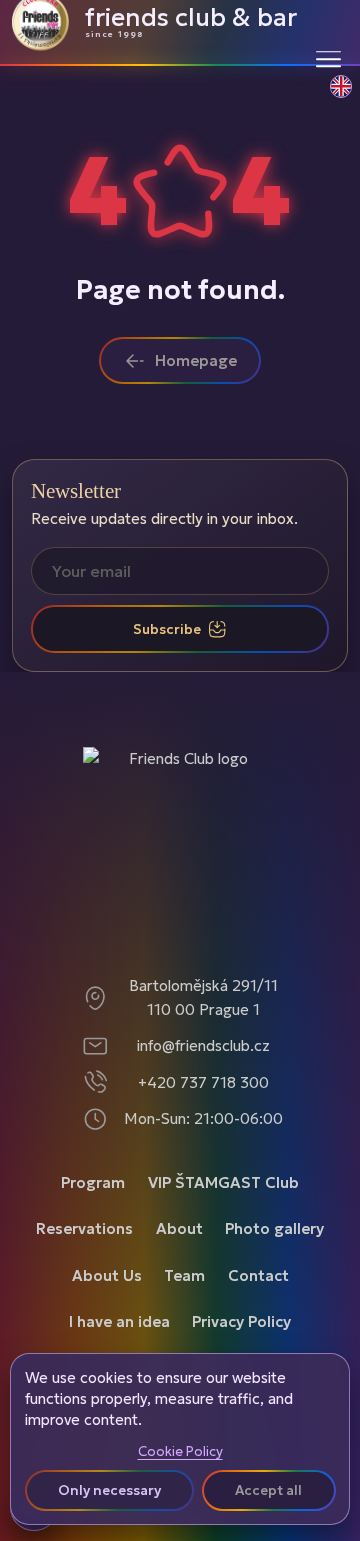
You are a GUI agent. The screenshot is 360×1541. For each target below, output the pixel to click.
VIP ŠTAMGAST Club (223, 1182)
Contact (258, 1275)
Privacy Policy (241, 1321)
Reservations (84, 1228)
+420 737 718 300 (203, 1082)
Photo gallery (274, 1228)
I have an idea (119, 1321)
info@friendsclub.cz (203, 1045)
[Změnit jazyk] (330, 97)
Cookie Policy (180, 1452)
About (179, 1228)
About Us (107, 1275)
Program (93, 1182)
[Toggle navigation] (328, 58)
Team (184, 1275)
